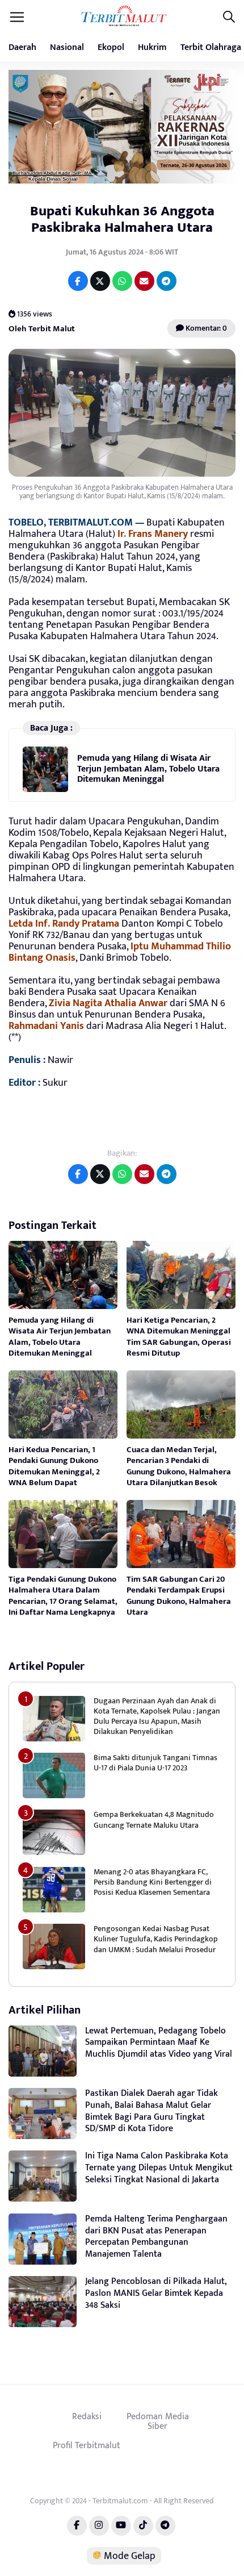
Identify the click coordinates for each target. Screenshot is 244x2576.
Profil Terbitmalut (87, 2445)
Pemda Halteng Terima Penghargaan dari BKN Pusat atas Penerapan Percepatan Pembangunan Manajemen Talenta (156, 2237)
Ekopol (111, 47)
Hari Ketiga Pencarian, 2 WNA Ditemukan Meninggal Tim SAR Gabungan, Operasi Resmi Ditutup (179, 1337)
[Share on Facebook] (78, 281)
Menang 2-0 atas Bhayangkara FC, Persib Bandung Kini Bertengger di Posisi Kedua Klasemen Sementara (153, 1882)
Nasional (67, 47)
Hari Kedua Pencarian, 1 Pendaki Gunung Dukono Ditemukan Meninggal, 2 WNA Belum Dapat (54, 1466)
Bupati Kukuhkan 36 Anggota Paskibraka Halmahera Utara (122, 219)
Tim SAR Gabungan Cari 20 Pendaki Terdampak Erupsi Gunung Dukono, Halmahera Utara (179, 1596)
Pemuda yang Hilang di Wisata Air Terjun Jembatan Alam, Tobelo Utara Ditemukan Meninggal (148, 769)
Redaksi (87, 2416)
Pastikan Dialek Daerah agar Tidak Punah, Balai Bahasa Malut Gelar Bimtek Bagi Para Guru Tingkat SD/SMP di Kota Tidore (152, 2111)
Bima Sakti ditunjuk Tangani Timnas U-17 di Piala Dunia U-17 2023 (155, 1763)
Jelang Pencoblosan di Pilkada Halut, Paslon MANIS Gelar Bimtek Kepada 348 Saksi (156, 2293)
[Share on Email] (144, 281)
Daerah (22, 47)
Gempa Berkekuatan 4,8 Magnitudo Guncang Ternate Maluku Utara (154, 1820)
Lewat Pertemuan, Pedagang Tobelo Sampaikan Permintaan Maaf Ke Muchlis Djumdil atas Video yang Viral (159, 2043)
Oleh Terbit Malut (42, 329)
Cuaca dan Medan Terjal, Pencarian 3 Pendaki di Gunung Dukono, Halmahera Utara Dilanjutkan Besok (179, 1466)
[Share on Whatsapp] (122, 281)
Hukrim (152, 47)
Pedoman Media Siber (158, 2421)
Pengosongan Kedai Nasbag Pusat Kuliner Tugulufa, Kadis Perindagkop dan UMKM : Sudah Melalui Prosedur (156, 1939)
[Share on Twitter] (100, 281)
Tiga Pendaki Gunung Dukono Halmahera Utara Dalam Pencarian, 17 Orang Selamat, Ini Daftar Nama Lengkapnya (63, 1596)
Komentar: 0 (205, 328)
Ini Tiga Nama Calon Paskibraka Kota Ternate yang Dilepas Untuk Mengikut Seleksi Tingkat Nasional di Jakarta (159, 2168)
